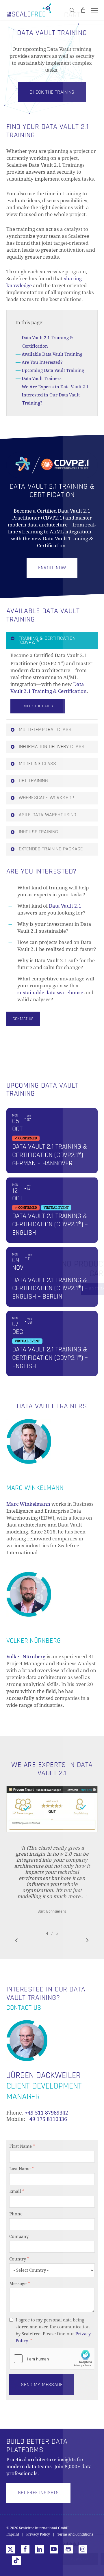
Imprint (13, 2534)
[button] (94, 10)
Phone (16, 2214)
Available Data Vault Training (52, 354)
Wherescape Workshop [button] (46, 798)
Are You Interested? (42, 362)
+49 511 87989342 (47, 2113)
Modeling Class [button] (38, 764)
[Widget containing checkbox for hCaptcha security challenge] (52, 2359)
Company (19, 2236)
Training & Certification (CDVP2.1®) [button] (47, 640)
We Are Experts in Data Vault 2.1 (55, 387)
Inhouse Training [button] (39, 832)
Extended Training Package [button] (51, 849)
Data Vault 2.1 (65, 906)
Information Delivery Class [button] (52, 747)
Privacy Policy (38, 2534)
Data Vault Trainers (42, 379)
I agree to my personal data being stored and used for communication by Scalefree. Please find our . (53, 2330)
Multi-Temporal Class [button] (45, 729)
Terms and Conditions (75, 2534)
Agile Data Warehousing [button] (48, 815)
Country (19, 2259)
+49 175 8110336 (47, 2119)
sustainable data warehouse (50, 993)
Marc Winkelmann (28, 1504)
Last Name (22, 2169)
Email (17, 2191)
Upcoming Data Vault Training (53, 370)
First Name (22, 2146)
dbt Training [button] (33, 781)
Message (20, 2284)
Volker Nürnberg (26, 1657)
